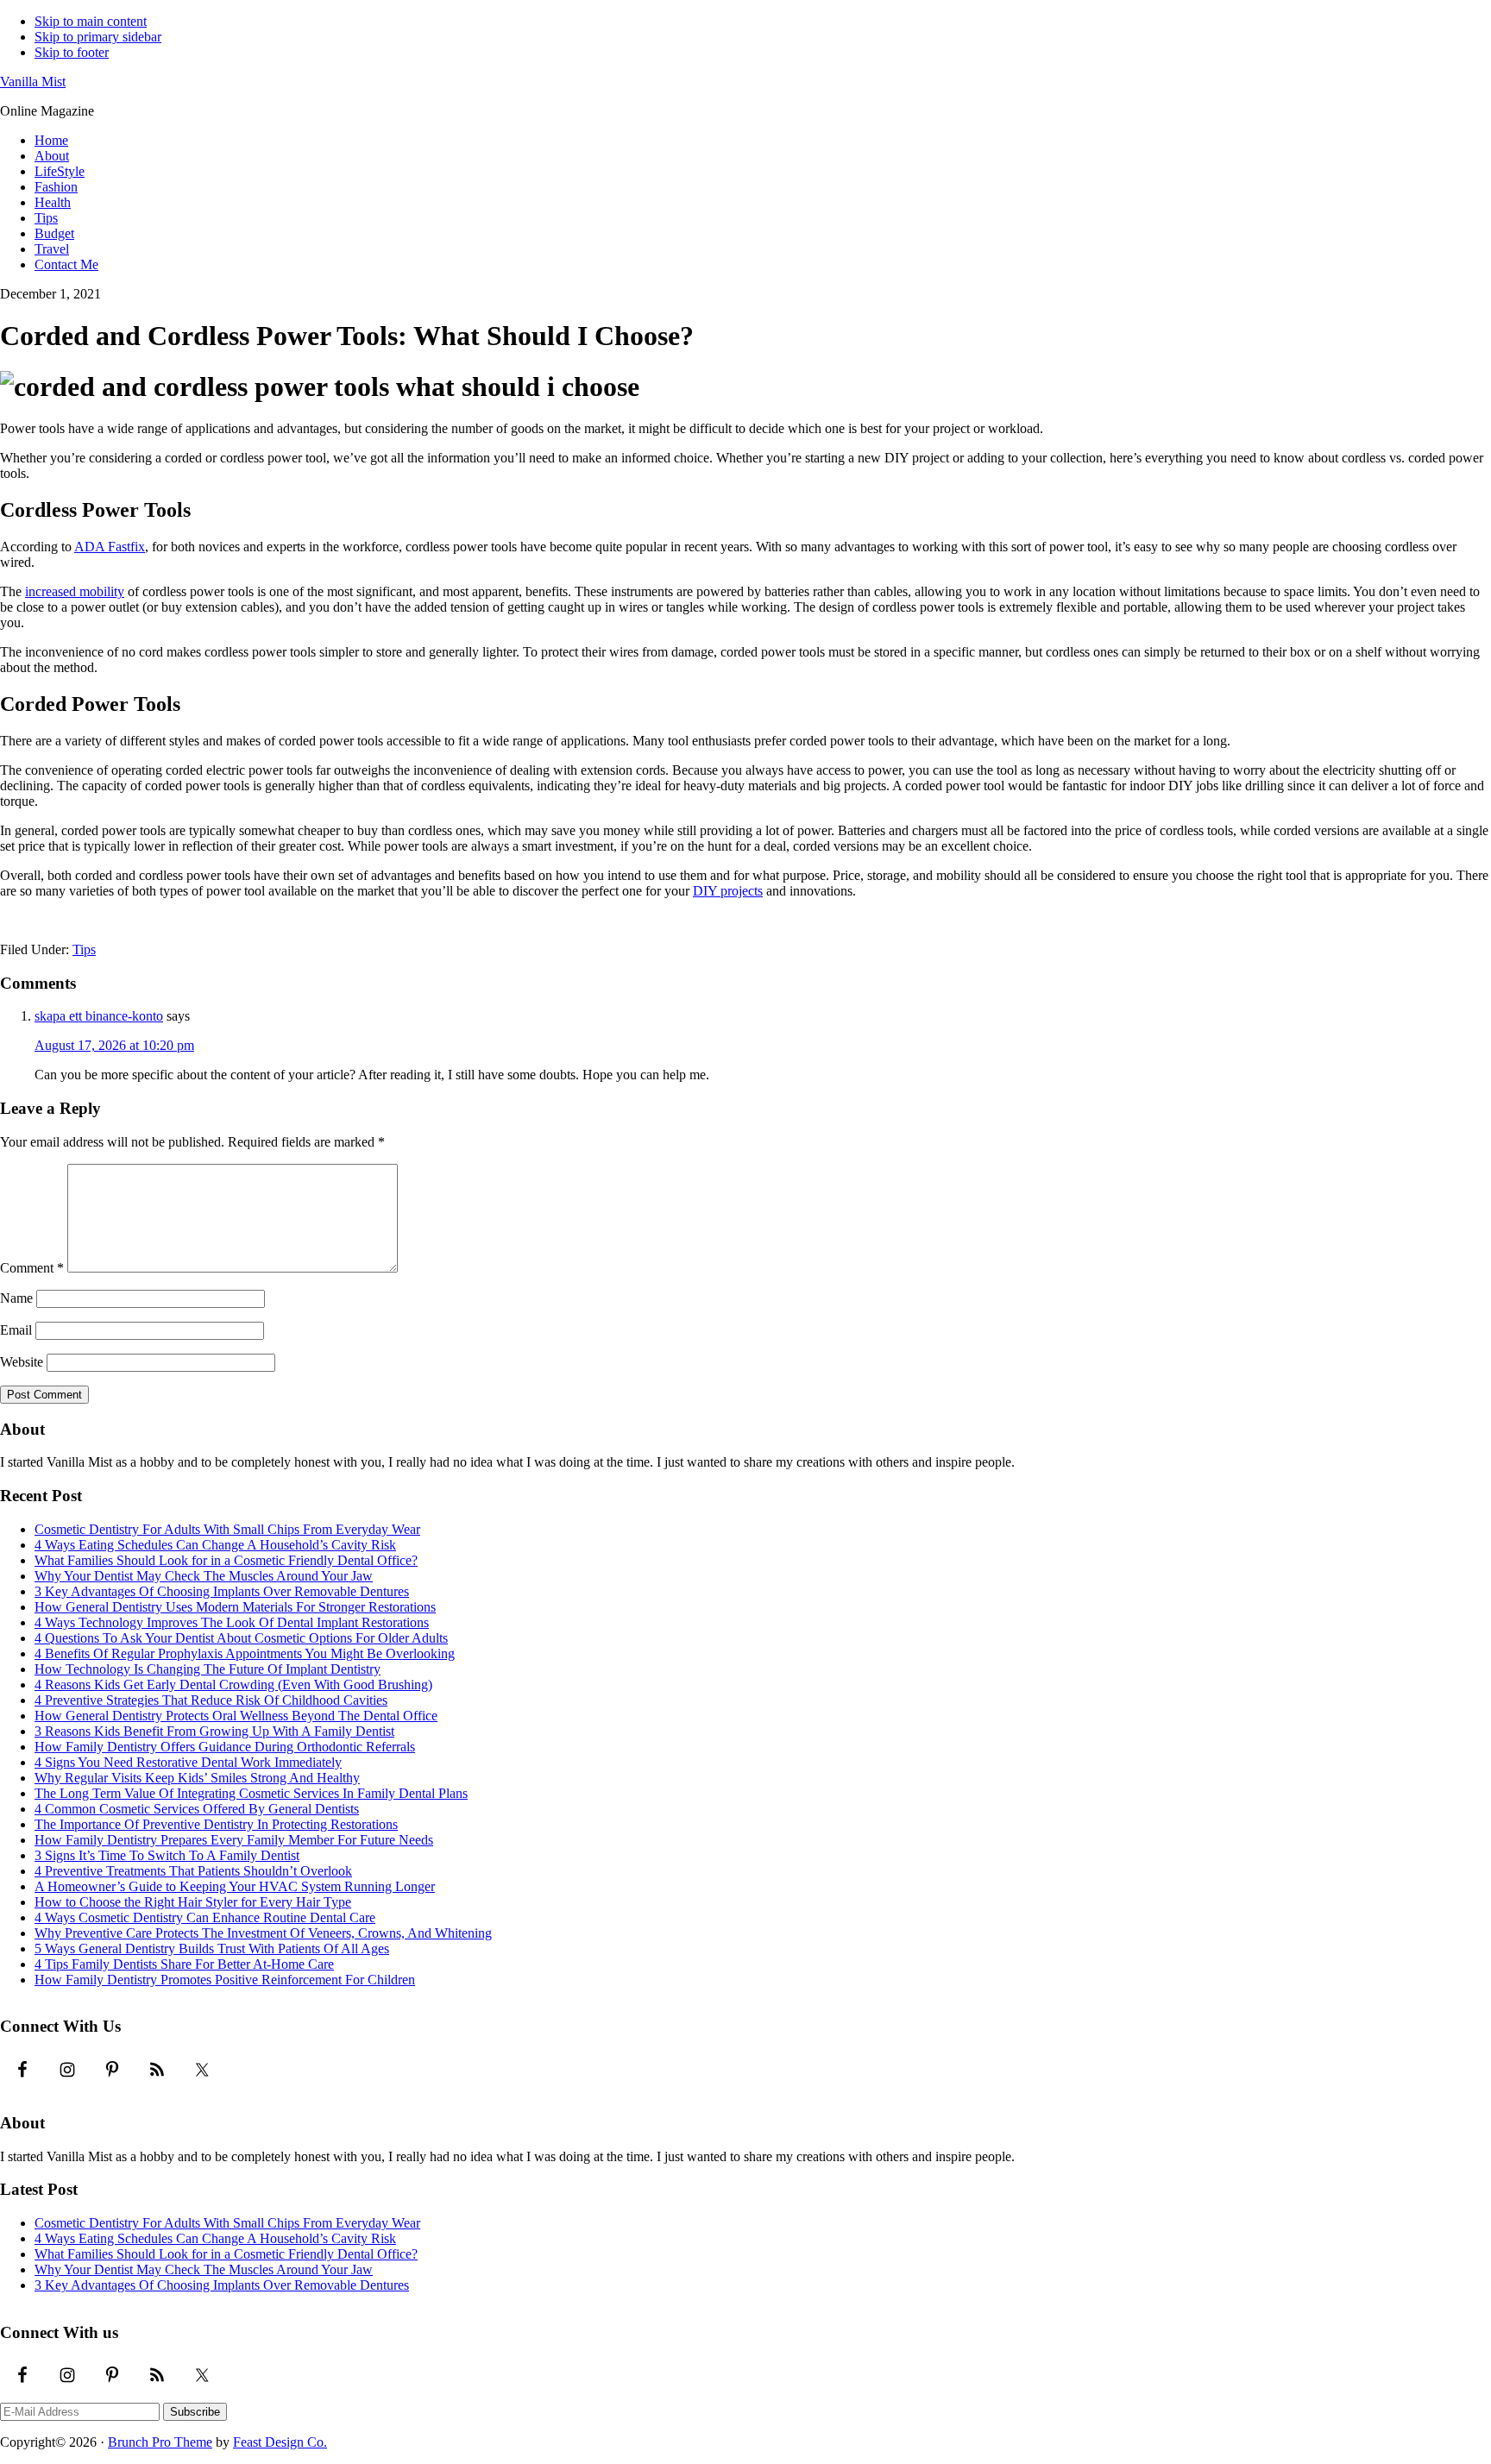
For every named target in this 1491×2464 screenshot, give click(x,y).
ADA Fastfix (110, 547)
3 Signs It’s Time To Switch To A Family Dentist (167, 1855)
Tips (84, 949)
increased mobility (75, 591)
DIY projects (728, 891)
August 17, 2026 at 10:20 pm (114, 1045)
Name (16, 1298)
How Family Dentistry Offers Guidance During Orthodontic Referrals (225, 1747)
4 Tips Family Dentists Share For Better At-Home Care (184, 1964)
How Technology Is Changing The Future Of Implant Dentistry (208, 1669)
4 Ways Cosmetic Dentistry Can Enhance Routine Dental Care (205, 1917)
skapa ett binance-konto (99, 1016)
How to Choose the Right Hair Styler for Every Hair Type (193, 1902)
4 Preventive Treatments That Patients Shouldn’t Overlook (193, 1871)
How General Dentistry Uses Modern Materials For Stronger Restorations (235, 1607)
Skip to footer (72, 52)
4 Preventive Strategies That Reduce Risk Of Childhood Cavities (211, 1700)
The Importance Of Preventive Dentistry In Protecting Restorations (216, 1824)
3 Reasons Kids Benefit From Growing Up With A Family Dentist (214, 1731)
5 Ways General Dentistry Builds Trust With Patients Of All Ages (212, 1949)
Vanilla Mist (33, 82)
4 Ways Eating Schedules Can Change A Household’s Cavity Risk (215, 1545)
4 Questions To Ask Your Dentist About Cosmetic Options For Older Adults (241, 1638)
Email (16, 1330)
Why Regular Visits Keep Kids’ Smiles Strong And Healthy (197, 1778)
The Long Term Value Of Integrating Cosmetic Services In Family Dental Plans (251, 1793)
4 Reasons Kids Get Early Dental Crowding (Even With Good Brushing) (233, 1685)
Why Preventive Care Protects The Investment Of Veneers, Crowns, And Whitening (263, 1933)
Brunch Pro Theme (160, 2442)
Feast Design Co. (280, 2442)
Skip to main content (91, 21)
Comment (32, 1268)
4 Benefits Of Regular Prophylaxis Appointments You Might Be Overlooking (245, 1653)
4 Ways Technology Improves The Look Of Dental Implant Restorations (232, 1622)
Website (22, 1362)
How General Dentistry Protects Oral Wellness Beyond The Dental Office (236, 1716)
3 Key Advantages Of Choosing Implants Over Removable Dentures (222, 1591)
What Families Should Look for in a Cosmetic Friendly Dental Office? (226, 1560)
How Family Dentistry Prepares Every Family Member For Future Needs (234, 1840)
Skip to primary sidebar (98, 37)
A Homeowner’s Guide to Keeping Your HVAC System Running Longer (235, 1886)
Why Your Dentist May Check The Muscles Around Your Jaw (204, 1576)
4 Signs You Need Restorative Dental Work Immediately (188, 1762)
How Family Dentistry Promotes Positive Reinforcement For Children (225, 1980)
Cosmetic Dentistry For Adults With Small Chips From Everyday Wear (227, 1529)
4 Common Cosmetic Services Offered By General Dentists (197, 1809)
